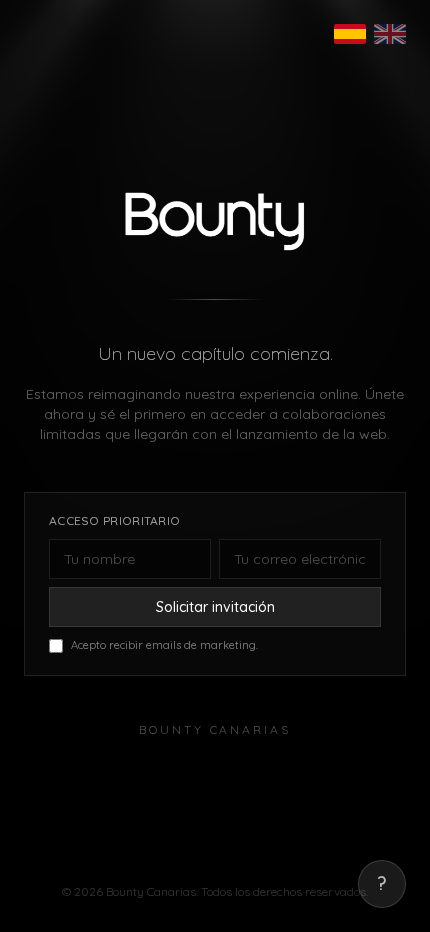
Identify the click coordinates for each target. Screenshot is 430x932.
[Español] (350, 34)
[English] (390, 34)
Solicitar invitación (215, 607)
